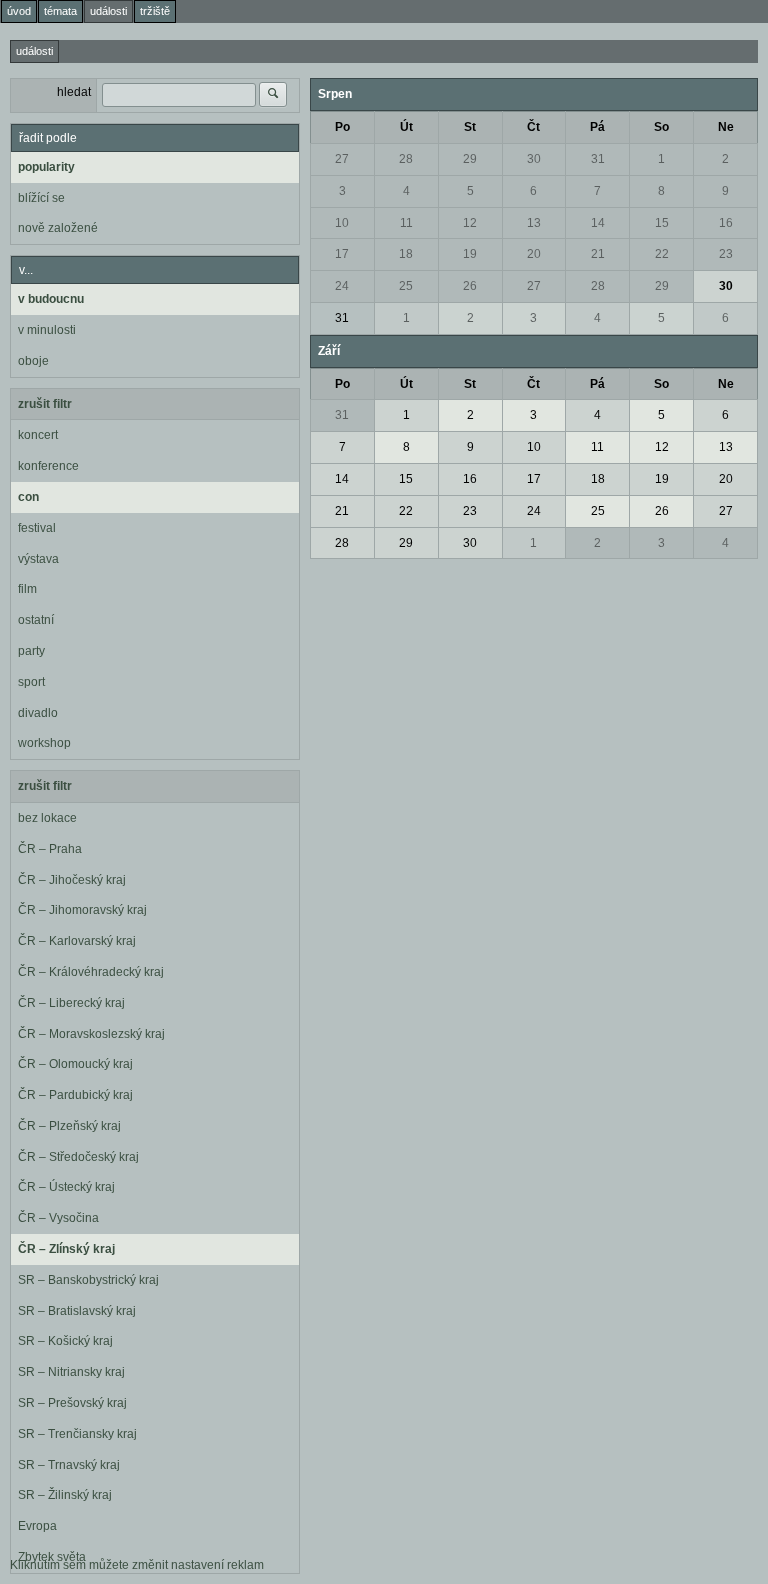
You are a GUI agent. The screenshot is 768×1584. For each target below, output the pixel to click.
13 (534, 223)
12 (470, 223)
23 (726, 254)
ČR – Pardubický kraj (75, 1095)
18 (406, 254)
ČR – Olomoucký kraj (75, 1064)
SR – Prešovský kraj (72, 1403)
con (28, 497)
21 (598, 254)
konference (48, 466)
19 (470, 254)
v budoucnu (51, 299)
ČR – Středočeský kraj (78, 1157)
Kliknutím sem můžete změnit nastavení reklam (137, 1565)
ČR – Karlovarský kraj (77, 941)
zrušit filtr (45, 404)
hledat (74, 92)
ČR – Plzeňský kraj (69, 1126)
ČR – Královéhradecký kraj (91, 972)
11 (406, 223)
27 (342, 159)
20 (534, 254)
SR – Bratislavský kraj (77, 1311)
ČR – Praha (50, 849)
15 (662, 223)
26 (470, 286)
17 (342, 254)
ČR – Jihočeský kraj (72, 880)
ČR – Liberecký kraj (71, 1003)
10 (342, 223)
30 (534, 159)
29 (470, 159)
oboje (33, 361)
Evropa (37, 1526)
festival (37, 528)
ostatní (36, 620)
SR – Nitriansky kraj (71, 1372)
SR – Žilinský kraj (65, 1495)
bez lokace (47, 818)
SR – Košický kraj (65, 1341)
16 (726, 223)
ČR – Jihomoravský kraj (82, 910)
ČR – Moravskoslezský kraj (91, 1034)
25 (406, 286)
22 (662, 254)
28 (406, 159)
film (27, 589)
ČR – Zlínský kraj (66, 1249)
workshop (44, 743)
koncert (38, 435)
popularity (46, 167)
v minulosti (47, 330)
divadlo (38, 713)
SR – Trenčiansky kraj (77, 1434)
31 (598, 159)
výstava (38, 559)
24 (342, 286)
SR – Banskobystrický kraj (88, 1280)
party (31, 651)
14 (598, 223)
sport (31, 682)
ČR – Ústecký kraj (66, 1187)
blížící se (41, 198)
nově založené (58, 228)
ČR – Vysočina (58, 1218)
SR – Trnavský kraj (69, 1465)
